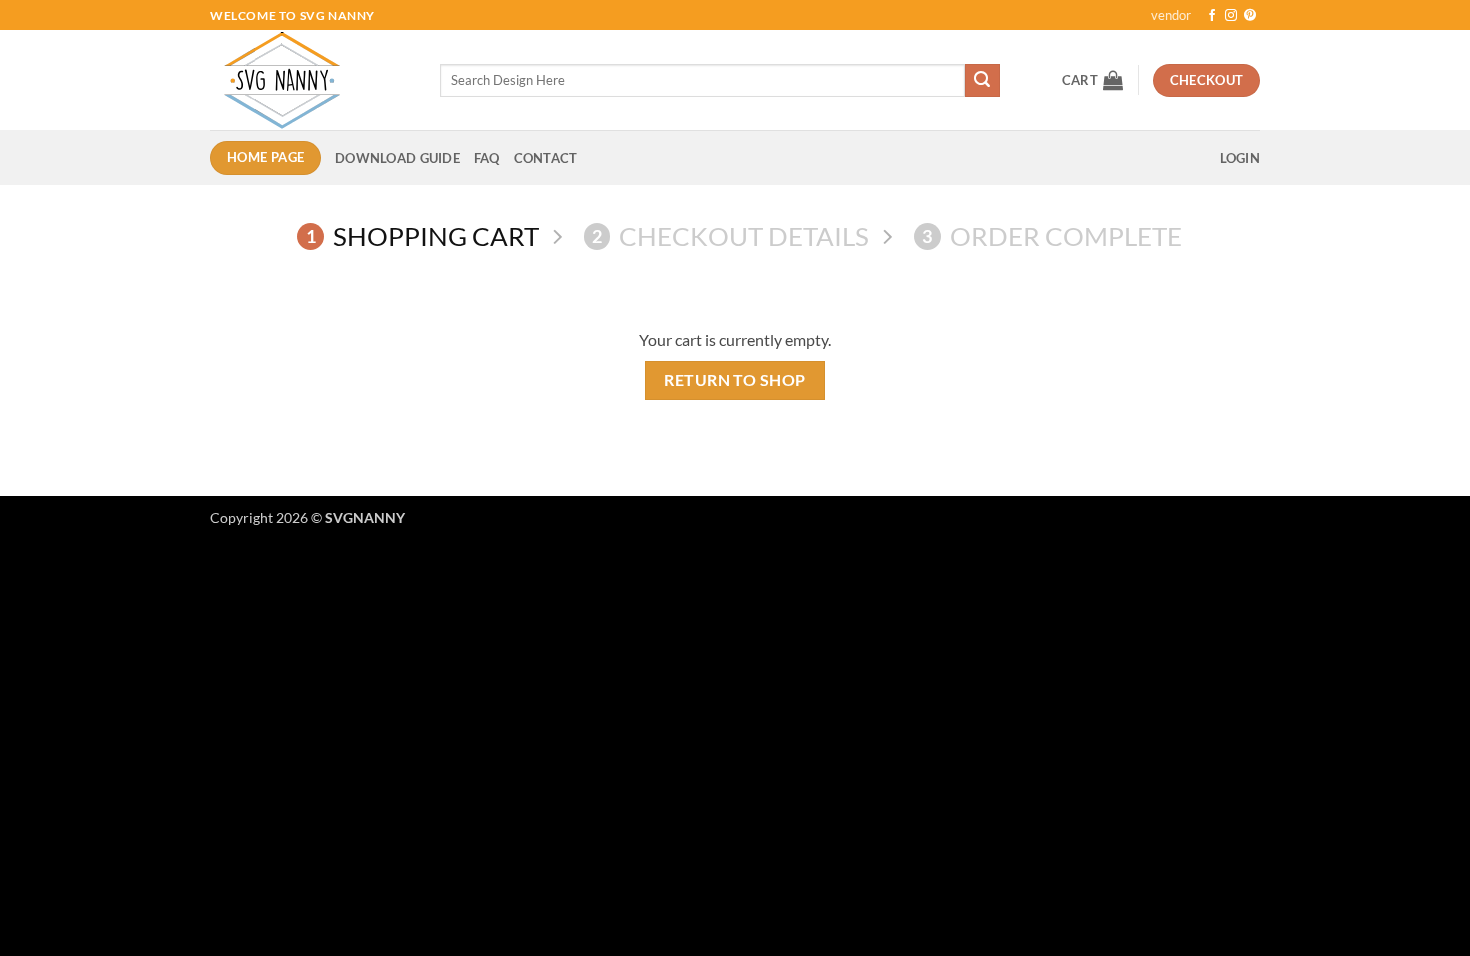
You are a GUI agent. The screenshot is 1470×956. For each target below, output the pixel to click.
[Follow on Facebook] (1212, 16)
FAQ (487, 158)
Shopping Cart (422, 236)
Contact (546, 158)
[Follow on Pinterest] (1250, 16)
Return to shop (735, 380)
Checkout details (730, 236)
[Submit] (982, 81)
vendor (1171, 15)
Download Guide (397, 158)
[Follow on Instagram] (1231, 16)
